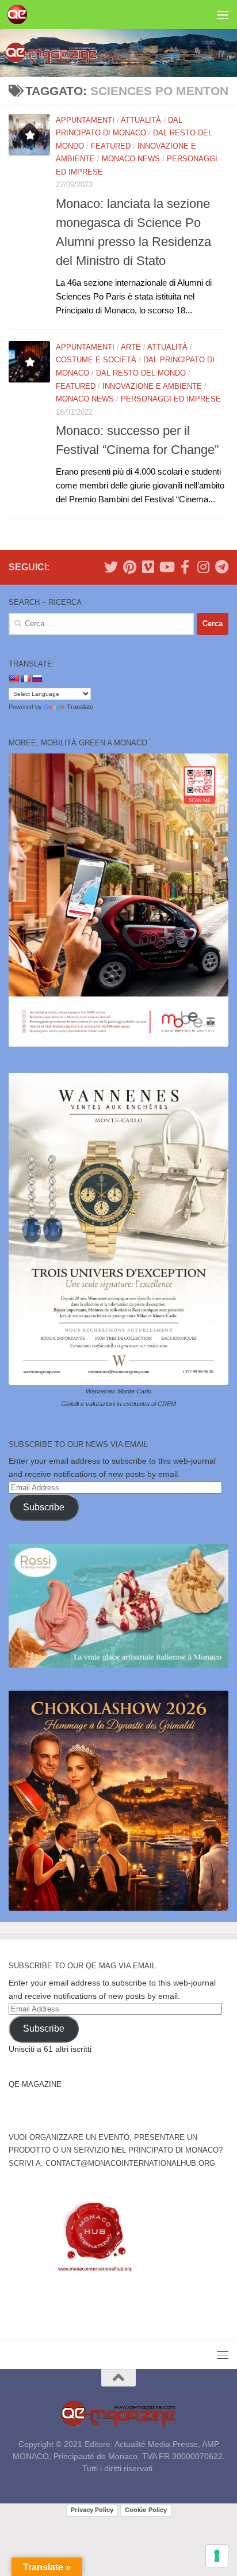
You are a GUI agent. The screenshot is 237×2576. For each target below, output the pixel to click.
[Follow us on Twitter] (111, 567)
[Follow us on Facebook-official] (185, 567)
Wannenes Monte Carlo (118, 1391)
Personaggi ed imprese (171, 399)
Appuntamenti (85, 120)
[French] (25, 679)
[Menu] (223, 14)
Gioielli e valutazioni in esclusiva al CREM (118, 1404)
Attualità (141, 120)
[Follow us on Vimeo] (148, 567)
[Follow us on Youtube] (166, 567)
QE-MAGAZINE (35, 2084)
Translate (80, 707)
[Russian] (37, 679)
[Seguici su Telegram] (221, 567)
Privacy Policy (92, 2510)
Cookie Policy (146, 2510)
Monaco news (131, 159)
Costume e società (96, 360)
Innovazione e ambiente (152, 386)
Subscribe (44, 1507)
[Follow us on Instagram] (203, 567)
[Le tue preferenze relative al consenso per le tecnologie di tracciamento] (217, 2556)
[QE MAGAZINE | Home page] (20, 14)
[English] (14, 679)
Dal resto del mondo (141, 373)
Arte (131, 347)
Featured (111, 146)
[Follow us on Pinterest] (129, 567)
